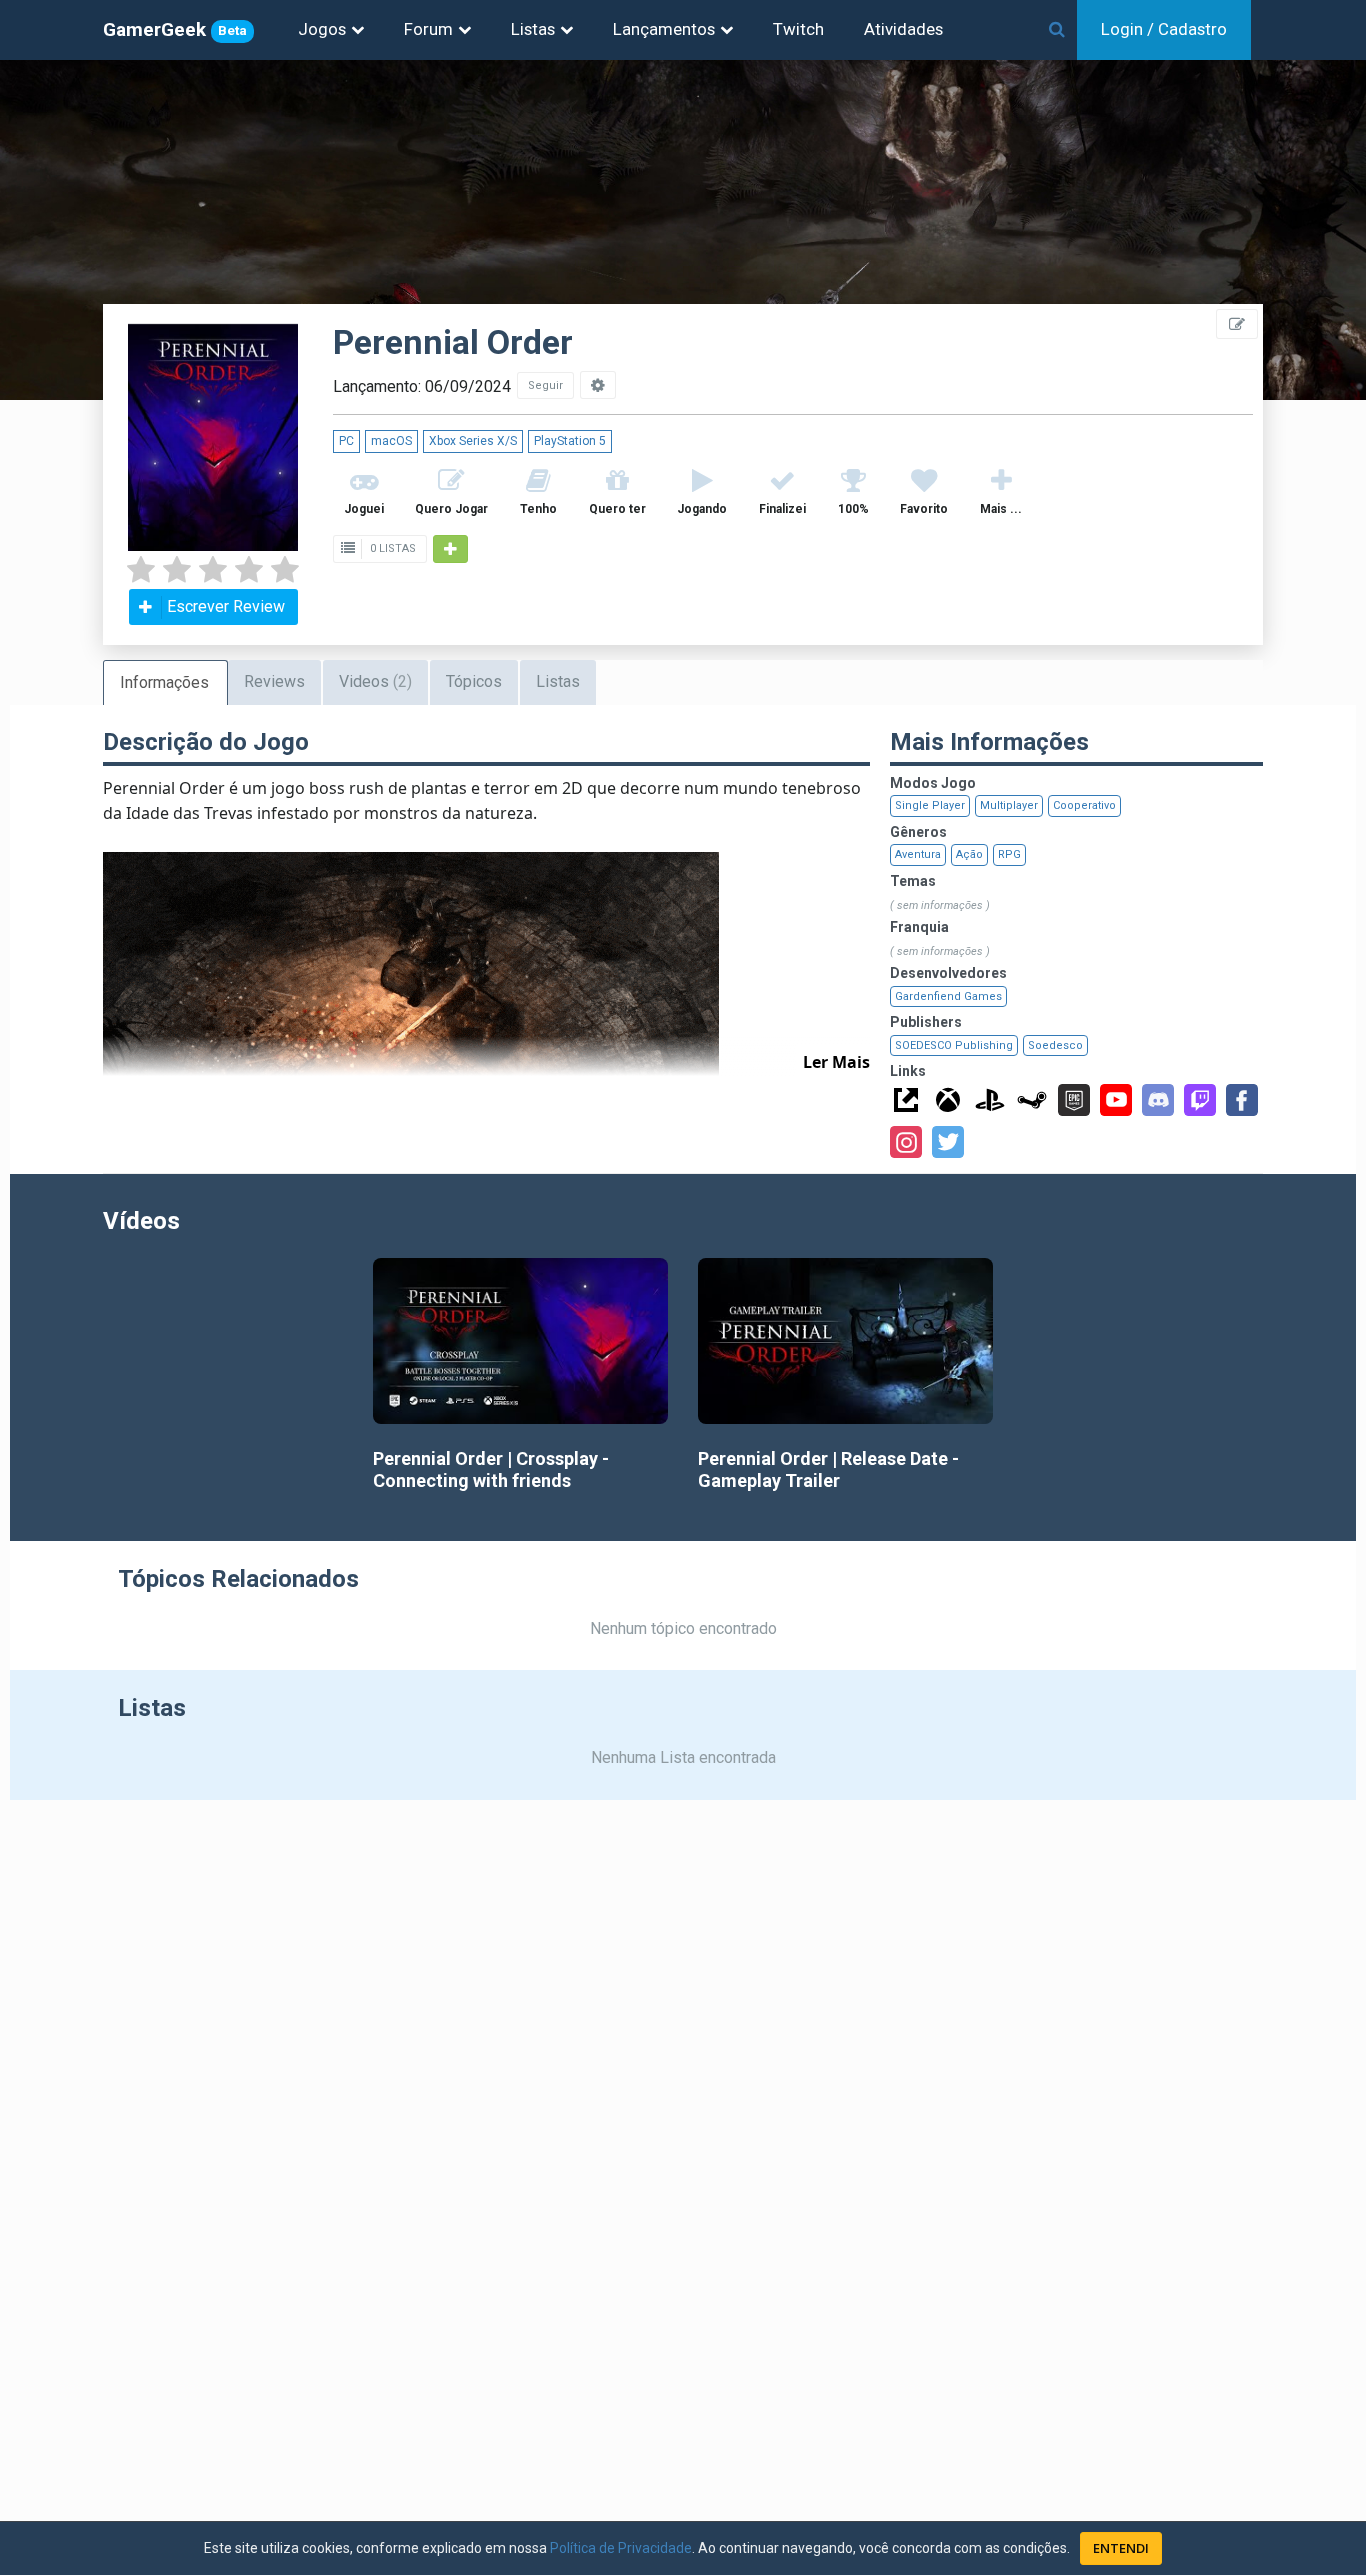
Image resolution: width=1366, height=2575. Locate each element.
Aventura (918, 854)
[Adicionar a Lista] (450, 549)
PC (346, 441)
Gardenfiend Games (948, 996)
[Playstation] (990, 1100)
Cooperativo (1084, 805)
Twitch (798, 29)
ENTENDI (1121, 2548)
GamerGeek (175, 29)
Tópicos (474, 681)
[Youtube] (1116, 1100)
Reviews (274, 681)
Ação (969, 854)
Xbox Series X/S (473, 441)
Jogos (322, 29)
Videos (375, 681)
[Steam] (1032, 1100)
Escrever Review (226, 606)
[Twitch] (1200, 1100)
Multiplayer (1009, 805)
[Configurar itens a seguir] (598, 385)
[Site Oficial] (906, 1100)
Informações (164, 682)
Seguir (545, 385)
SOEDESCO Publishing (954, 1045)
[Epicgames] (1074, 1100)
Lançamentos (664, 29)
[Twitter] (948, 1142)
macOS (391, 441)
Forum (428, 29)
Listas (533, 29)
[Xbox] (948, 1100)
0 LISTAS (391, 548)
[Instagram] (906, 1142)
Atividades (903, 29)
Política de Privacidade (621, 2548)
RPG (1009, 854)
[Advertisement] (1246, 450)
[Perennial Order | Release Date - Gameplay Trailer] (845, 1341)
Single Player (930, 805)
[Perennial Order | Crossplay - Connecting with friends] (520, 1341)
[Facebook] (1242, 1100)
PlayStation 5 (570, 441)
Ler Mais (836, 1062)
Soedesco (1055, 1045)
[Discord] (1158, 1100)
